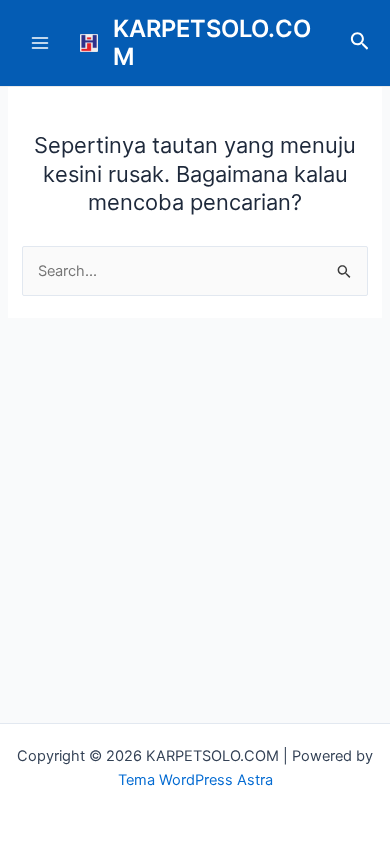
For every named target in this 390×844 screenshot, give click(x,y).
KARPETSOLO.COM (212, 42)
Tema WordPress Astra (195, 780)
